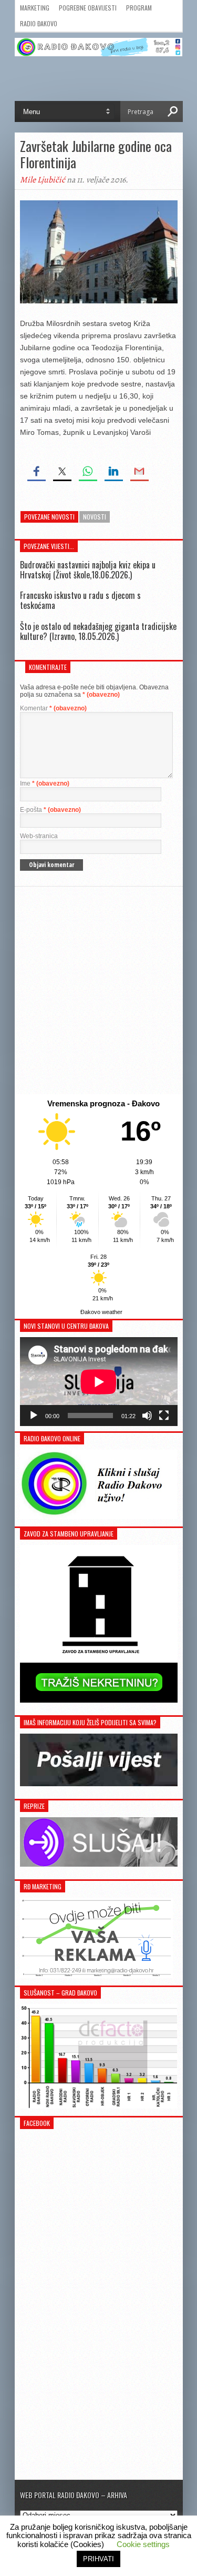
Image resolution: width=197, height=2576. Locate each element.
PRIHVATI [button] (98, 2559)
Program (139, 8)
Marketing (35, 8)
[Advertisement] (98, 990)
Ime (45, 783)
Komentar (53, 708)
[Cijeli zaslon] (164, 1416)
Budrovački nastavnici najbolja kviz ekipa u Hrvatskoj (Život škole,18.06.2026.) (88, 570)
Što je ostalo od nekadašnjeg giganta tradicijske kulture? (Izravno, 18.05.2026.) (98, 631)
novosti (95, 517)
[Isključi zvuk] (147, 1416)
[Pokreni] (34, 1416)
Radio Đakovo (39, 23)
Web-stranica (39, 836)
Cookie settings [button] (143, 2544)
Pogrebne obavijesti (88, 8)
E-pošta (50, 810)
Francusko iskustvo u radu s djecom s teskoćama (80, 600)
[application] (99, 1382)
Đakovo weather (101, 1312)
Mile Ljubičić (43, 180)
